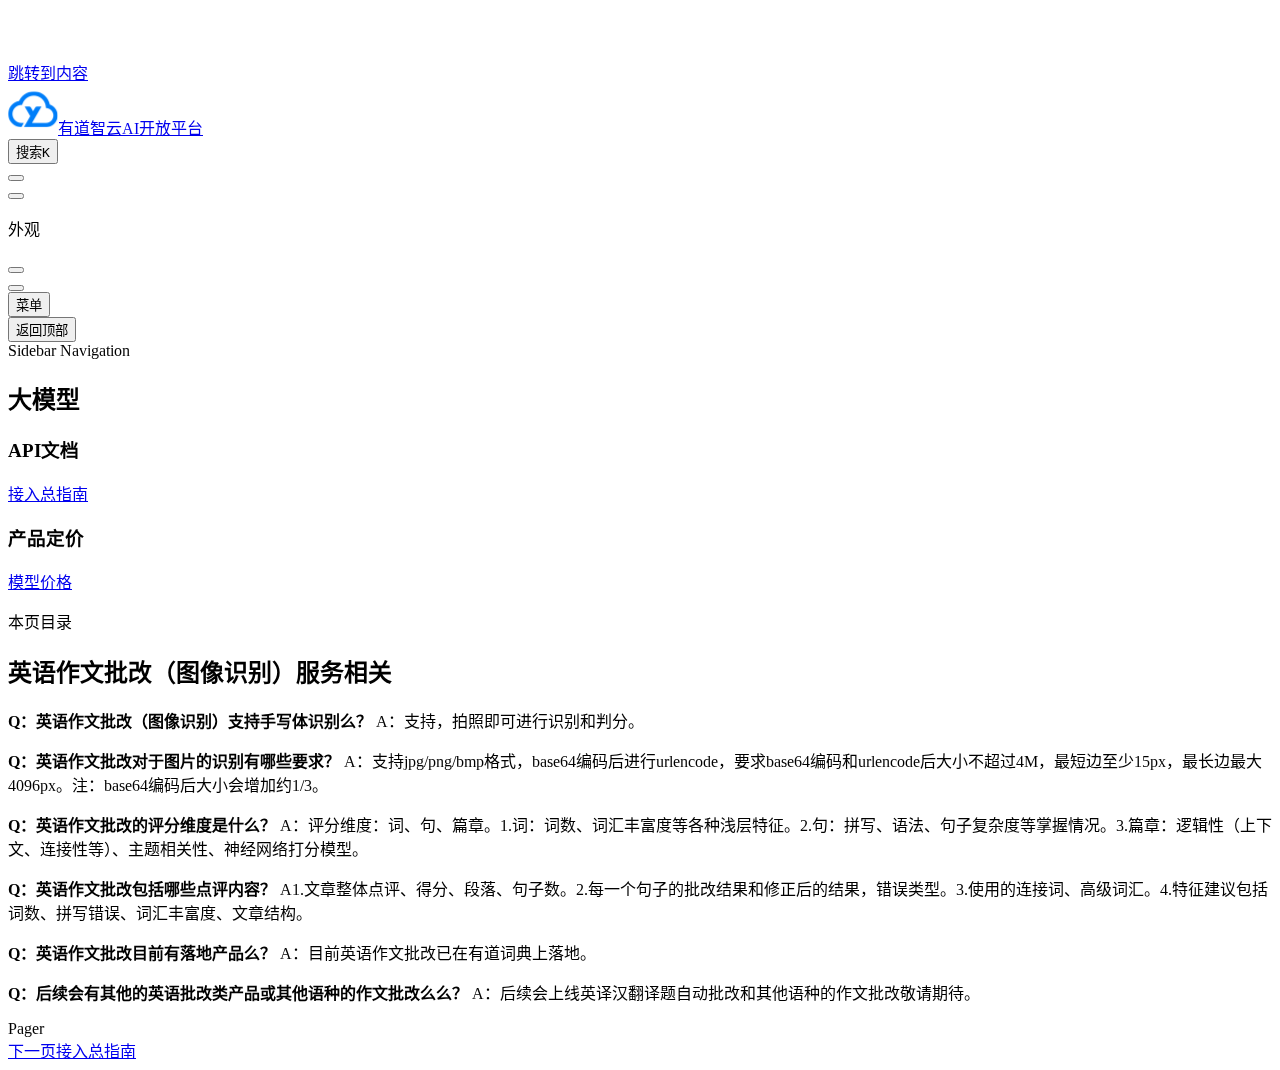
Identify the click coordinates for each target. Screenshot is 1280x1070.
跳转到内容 (48, 73)
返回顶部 (42, 330)
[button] (640, 397)
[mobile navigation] (16, 288)
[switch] (16, 178)
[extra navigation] (16, 196)
